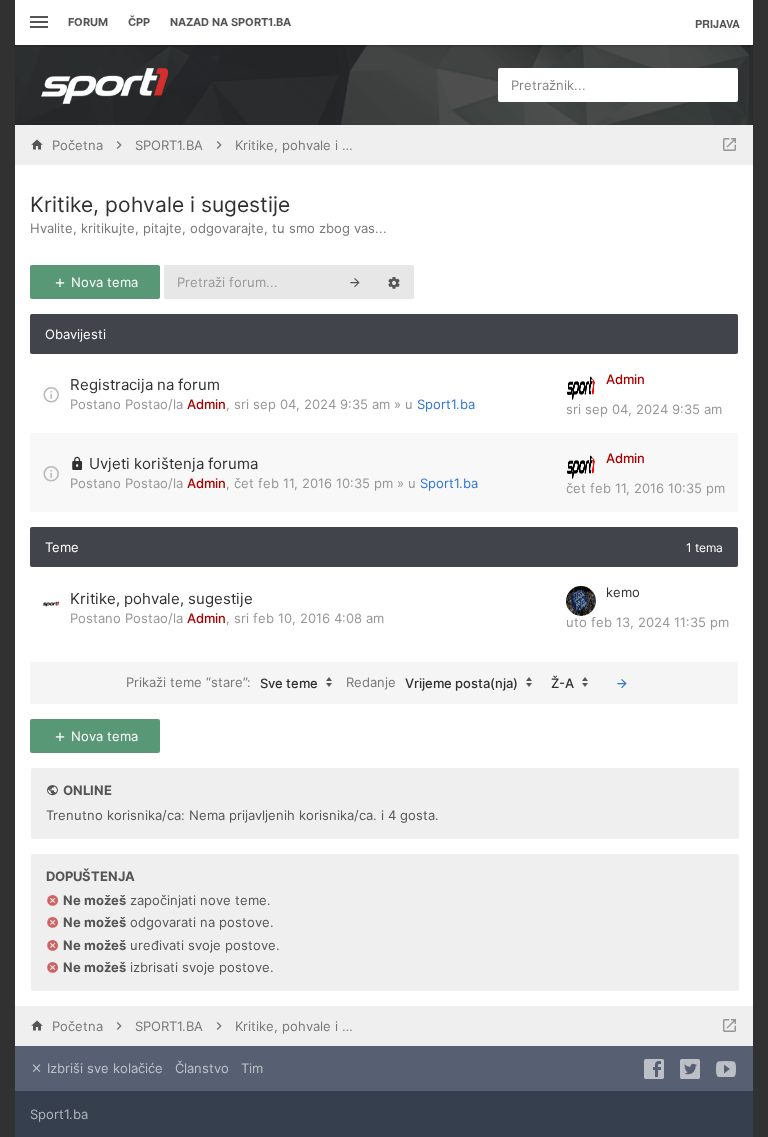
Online (87, 790)
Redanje (432, 681)
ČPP (139, 22)
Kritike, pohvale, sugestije (161, 598)
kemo (623, 592)
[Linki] (36, 22)
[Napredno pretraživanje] (394, 282)
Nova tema (102, 282)
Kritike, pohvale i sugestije (160, 204)
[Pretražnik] (355, 282)
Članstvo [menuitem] (202, 1068)
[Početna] (105, 85)
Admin (206, 404)
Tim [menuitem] (252, 1068)
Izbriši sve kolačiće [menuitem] (103, 1068)
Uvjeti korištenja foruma (173, 463)
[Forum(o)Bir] (729, 145)
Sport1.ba (446, 404)
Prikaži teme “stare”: (222, 681)
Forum (88, 22)
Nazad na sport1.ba (230, 22)
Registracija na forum (145, 384)
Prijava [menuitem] (717, 23)
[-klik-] (622, 683)
